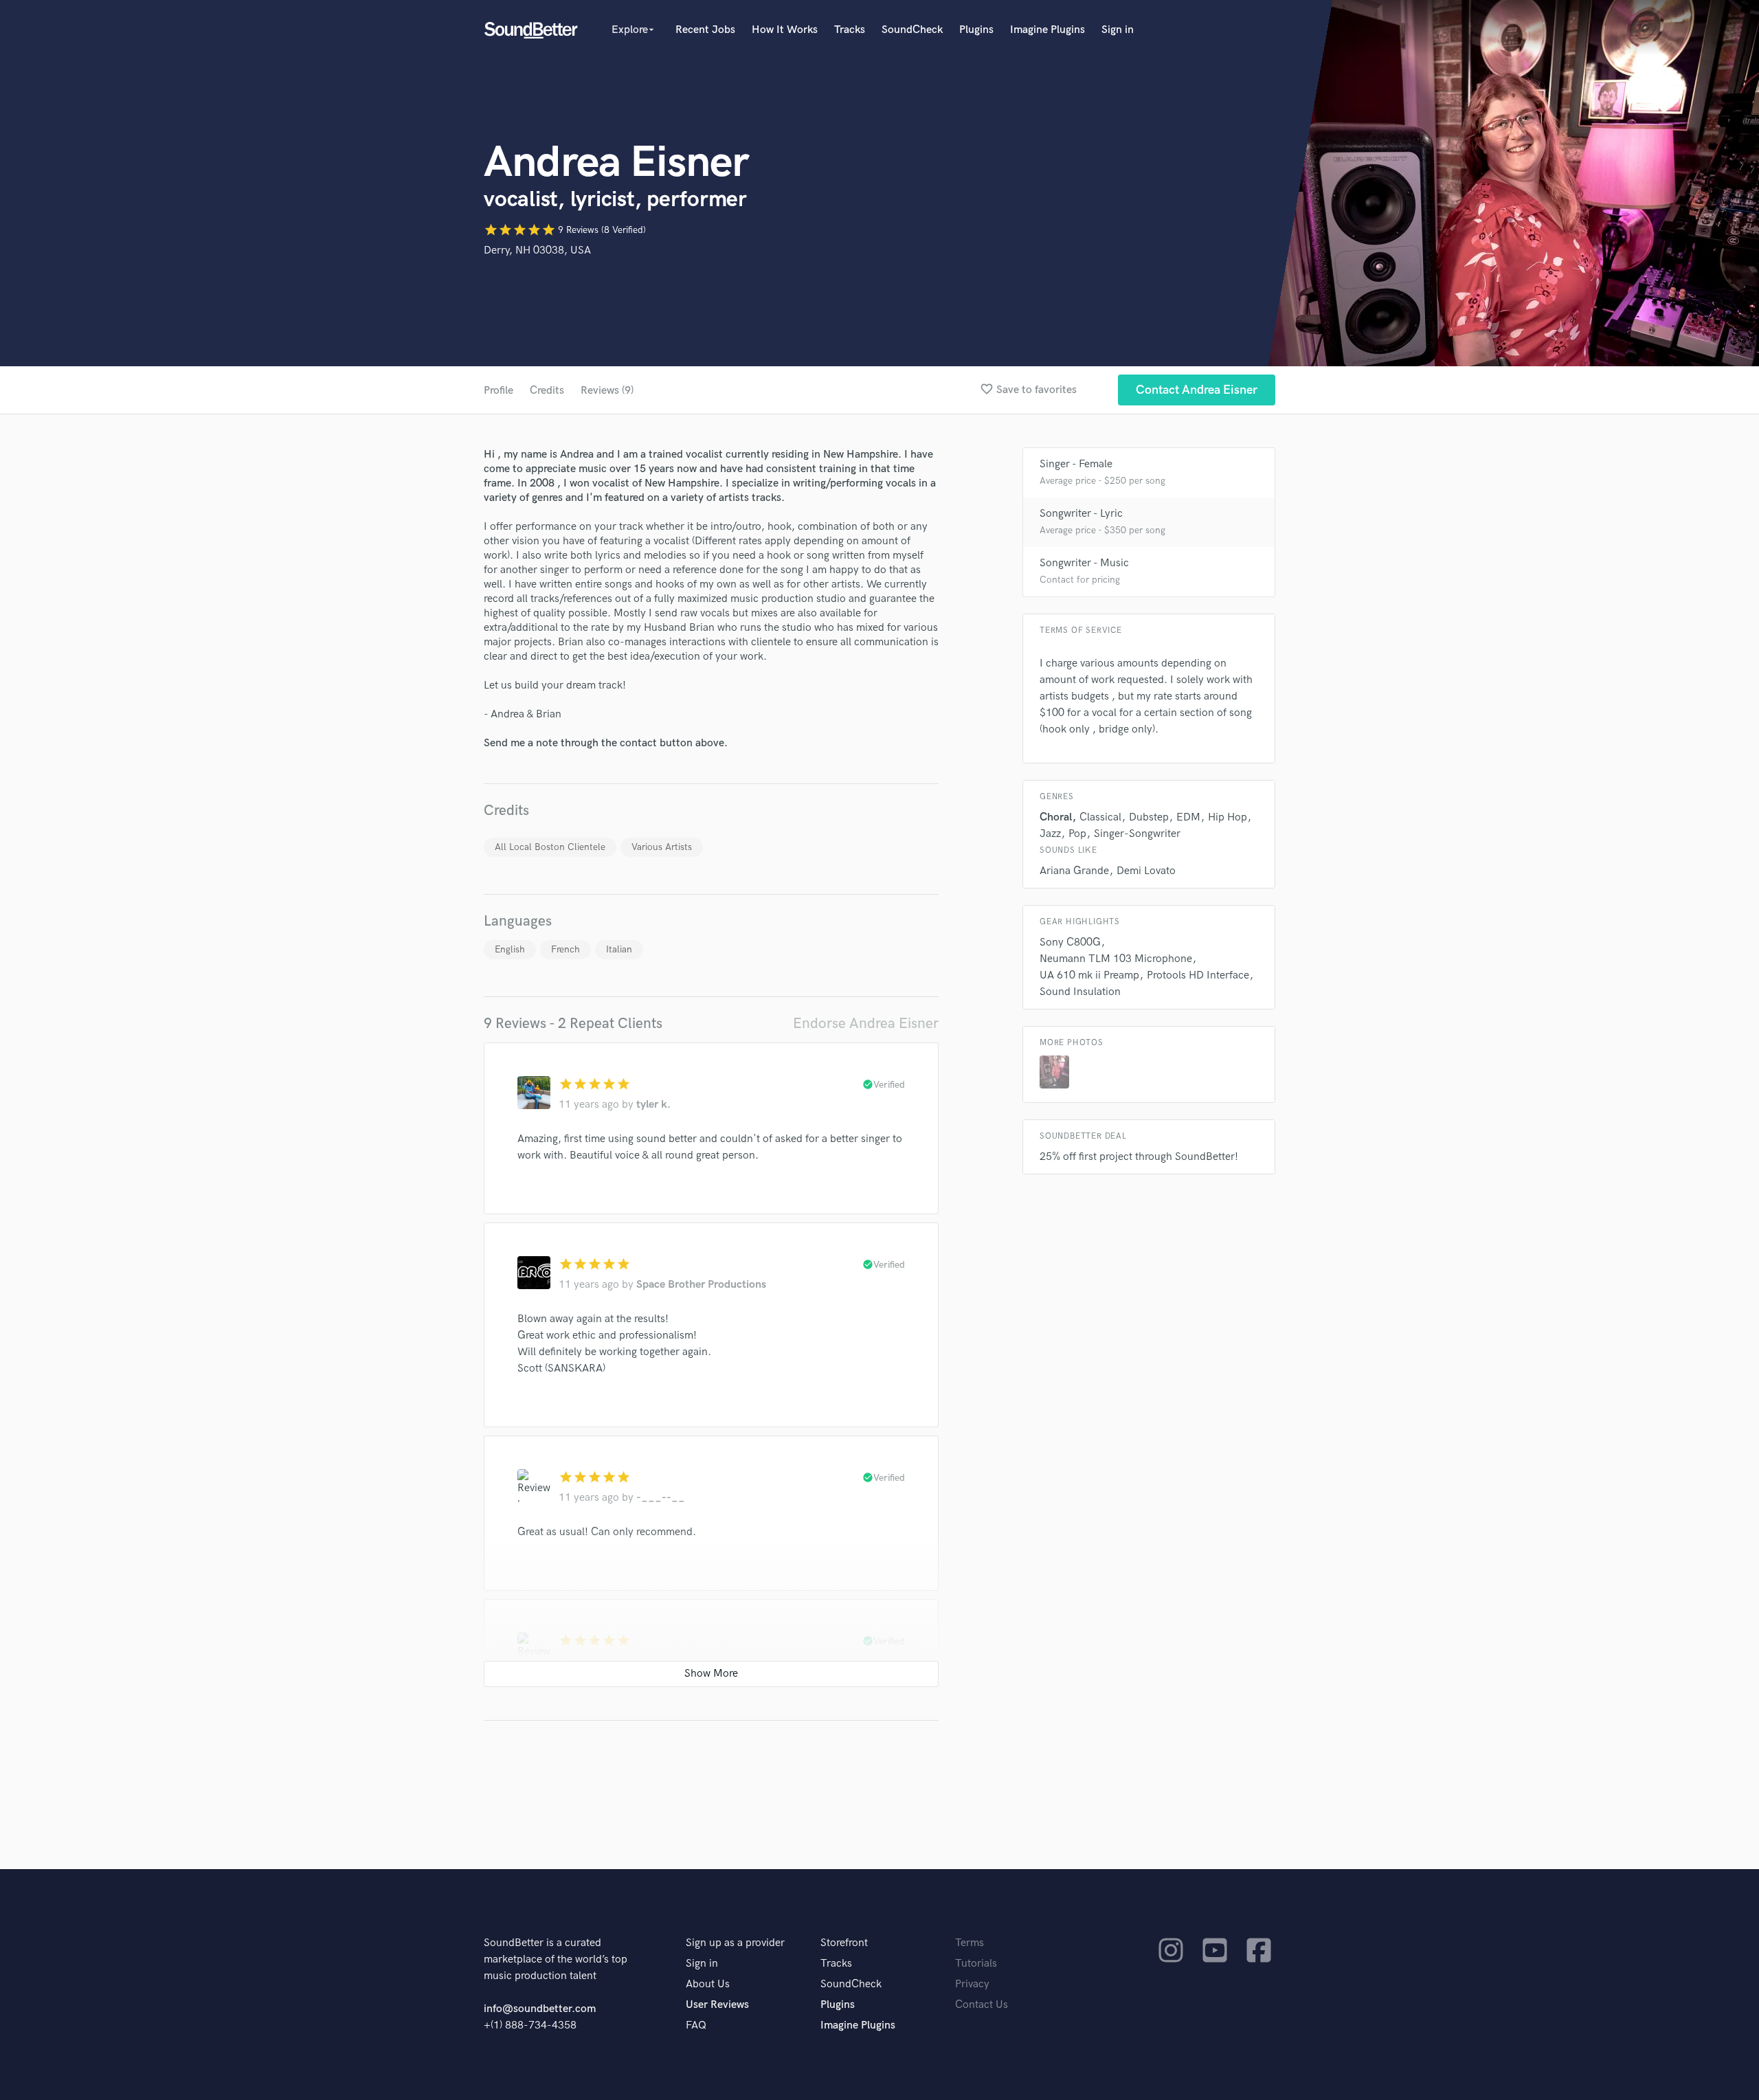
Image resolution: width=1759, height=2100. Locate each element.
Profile (498, 391)
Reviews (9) (607, 391)
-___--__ (661, 1498)
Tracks (850, 30)
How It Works (785, 30)
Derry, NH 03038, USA (537, 250)
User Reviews (717, 2005)
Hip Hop (1228, 817)
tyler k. (653, 1105)
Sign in (1118, 30)
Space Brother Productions (701, 1285)
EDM (1188, 817)
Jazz (1050, 834)
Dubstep (1149, 817)
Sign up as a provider (735, 1943)
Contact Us (982, 2005)
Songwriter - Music (1084, 563)
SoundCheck (912, 30)
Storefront (844, 1943)
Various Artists (662, 847)
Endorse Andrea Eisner (866, 1024)
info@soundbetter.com (540, 2009)
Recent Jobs (705, 30)
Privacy (972, 1984)
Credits (547, 391)
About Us (708, 1984)
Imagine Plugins (1047, 30)
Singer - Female (1076, 464)
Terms (970, 1943)
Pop (1077, 834)
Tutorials (976, 1964)
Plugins (976, 30)
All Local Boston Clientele (550, 847)
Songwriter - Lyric (1081, 514)
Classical (1100, 817)
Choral (1056, 817)
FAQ (696, 2025)
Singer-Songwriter (1137, 834)
